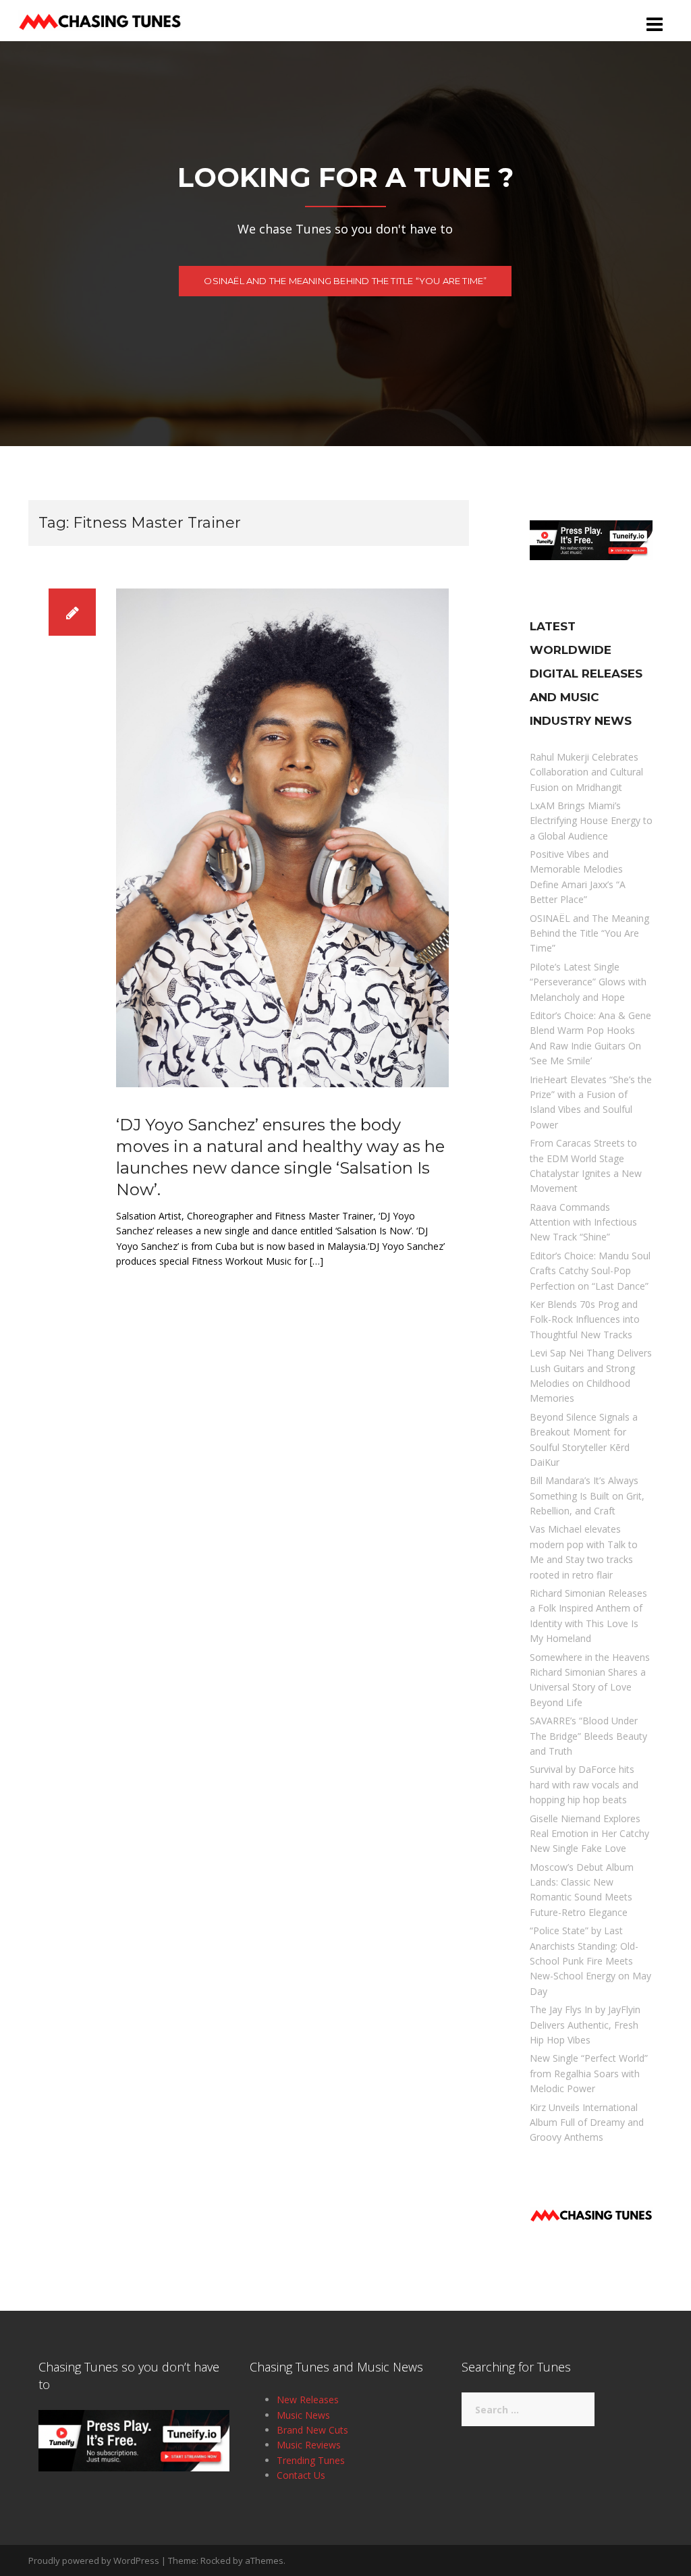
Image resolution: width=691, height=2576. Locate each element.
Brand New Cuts (312, 2430)
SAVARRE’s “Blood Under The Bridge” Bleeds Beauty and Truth (588, 1736)
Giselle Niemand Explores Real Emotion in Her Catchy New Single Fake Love (589, 1834)
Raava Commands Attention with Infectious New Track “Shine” (583, 1222)
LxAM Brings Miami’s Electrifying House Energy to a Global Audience (591, 821)
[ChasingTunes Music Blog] (100, 19)
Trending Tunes (311, 2460)
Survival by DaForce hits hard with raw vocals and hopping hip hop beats (584, 1784)
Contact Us (301, 2475)
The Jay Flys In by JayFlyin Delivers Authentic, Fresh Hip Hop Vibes (585, 2025)
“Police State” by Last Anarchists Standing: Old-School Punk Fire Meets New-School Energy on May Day (590, 1961)
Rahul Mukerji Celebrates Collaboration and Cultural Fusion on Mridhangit (586, 772)
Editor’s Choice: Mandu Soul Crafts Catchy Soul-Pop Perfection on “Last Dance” (590, 1271)
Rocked (216, 2560)
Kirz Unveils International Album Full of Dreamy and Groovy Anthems (587, 2122)
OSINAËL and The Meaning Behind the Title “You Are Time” (345, 281)
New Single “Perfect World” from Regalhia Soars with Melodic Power (589, 2073)
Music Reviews (309, 2445)
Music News (303, 2415)
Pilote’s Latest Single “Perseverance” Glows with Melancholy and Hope (588, 982)
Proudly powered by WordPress (94, 2560)
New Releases (308, 2400)
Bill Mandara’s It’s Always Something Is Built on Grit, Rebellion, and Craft (587, 1496)
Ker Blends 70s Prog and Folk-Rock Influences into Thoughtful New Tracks (585, 1319)
